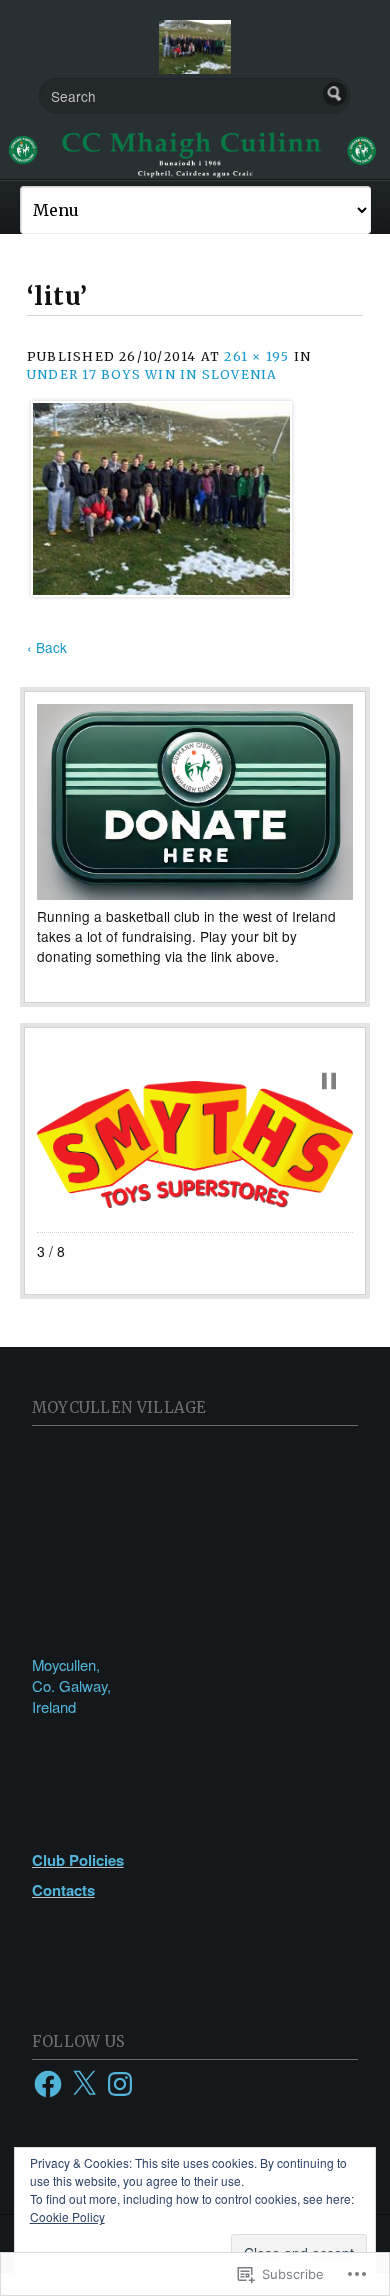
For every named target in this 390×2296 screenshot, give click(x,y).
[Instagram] (120, 2084)
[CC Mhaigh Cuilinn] (195, 152)
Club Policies (78, 1860)
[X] (84, 2084)
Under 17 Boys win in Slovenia (152, 374)
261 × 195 (256, 356)
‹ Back (47, 647)
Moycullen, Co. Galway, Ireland (71, 1685)
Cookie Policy (67, 2216)
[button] (329, 1081)
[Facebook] (48, 2084)
